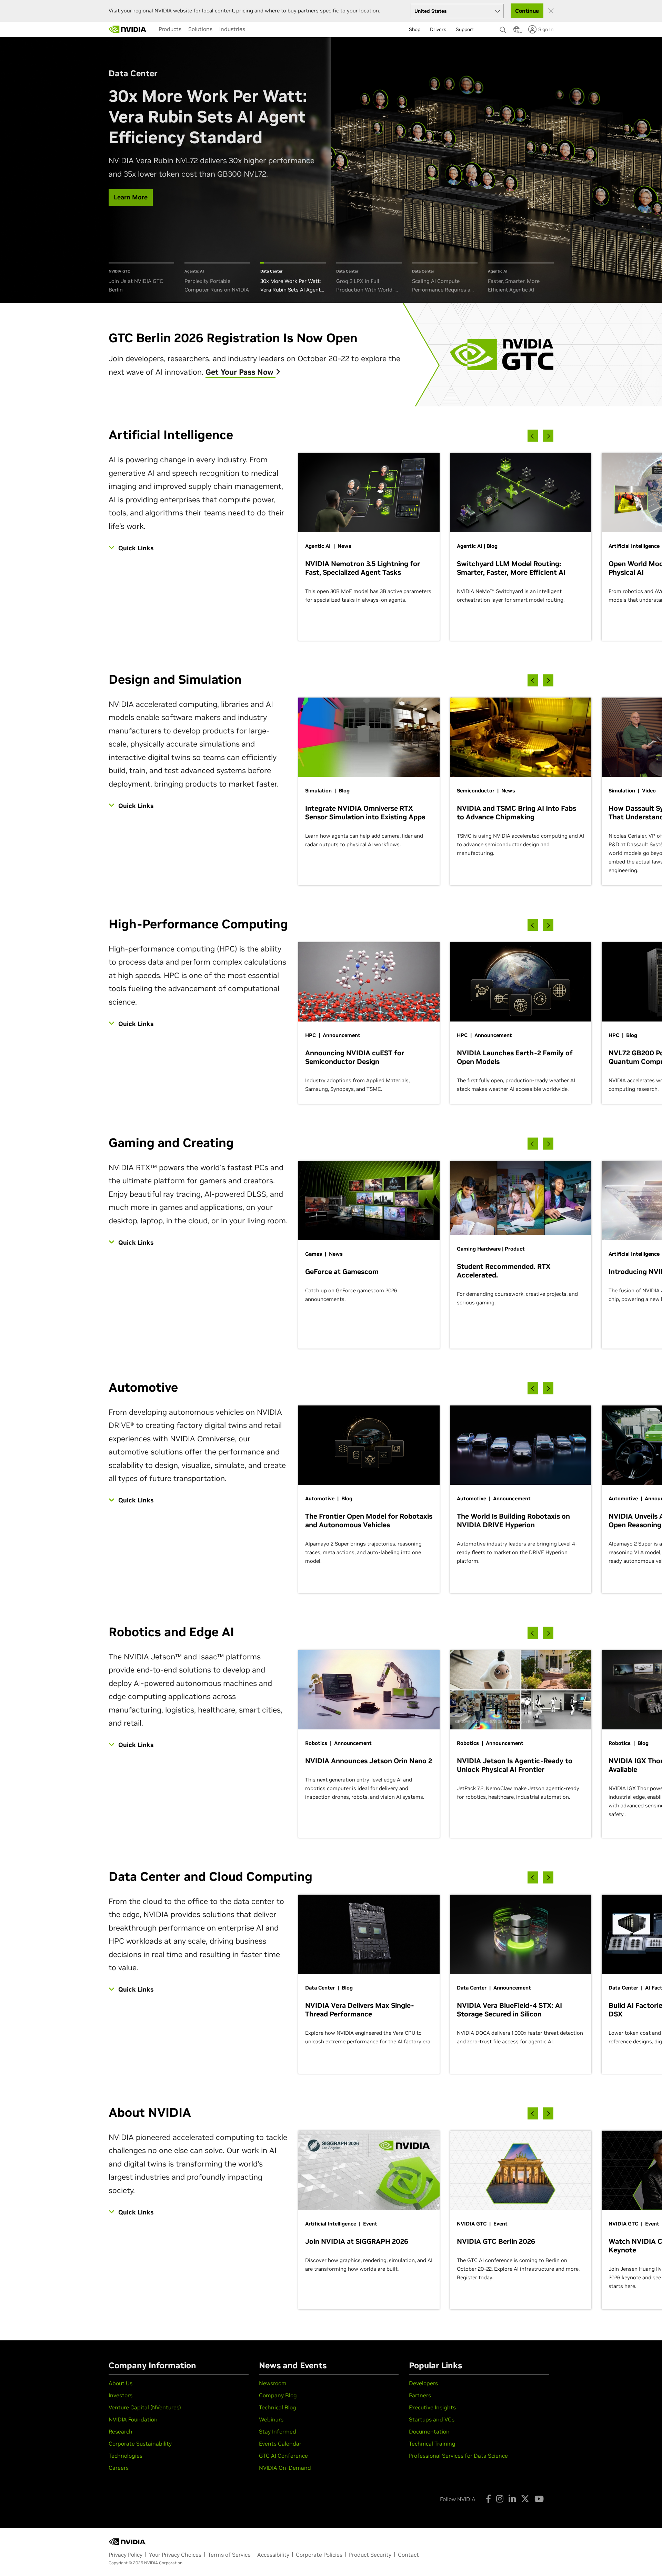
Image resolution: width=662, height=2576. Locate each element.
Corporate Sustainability (140, 2444)
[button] (516, 31)
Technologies (126, 2456)
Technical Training (432, 2444)
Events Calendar (280, 2444)
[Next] (548, 436)
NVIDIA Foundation (133, 2419)
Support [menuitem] (465, 29)
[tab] (141, 278)
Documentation (429, 2431)
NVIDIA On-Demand (285, 2468)
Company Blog (278, 2395)
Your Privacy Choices (175, 2555)
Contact (408, 2555)
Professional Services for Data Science (458, 2456)
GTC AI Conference (283, 2456)
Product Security (370, 2555)
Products (170, 29)
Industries (232, 29)
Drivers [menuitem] (438, 29)
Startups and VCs (432, 2419)
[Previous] (533, 436)
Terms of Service (229, 2555)
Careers (119, 2468)
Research (121, 2431)
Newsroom (273, 2383)
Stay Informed (278, 2431)
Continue (527, 11)
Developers (423, 2383)
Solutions (200, 29)
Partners (420, 2395)
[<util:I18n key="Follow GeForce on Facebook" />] (488, 2499)
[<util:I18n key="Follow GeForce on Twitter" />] (525, 2499)
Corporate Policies (319, 2555)
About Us (121, 2383)
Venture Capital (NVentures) (145, 2407)
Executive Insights (432, 2407)
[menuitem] (170, 29)
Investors (121, 2395)
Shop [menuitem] (415, 29)
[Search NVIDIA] (503, 28)
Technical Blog (278, 2407)
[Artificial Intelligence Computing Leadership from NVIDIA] (128, 29)
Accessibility (273, 2555)
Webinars (271, 2419)
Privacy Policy (126, 2555)
